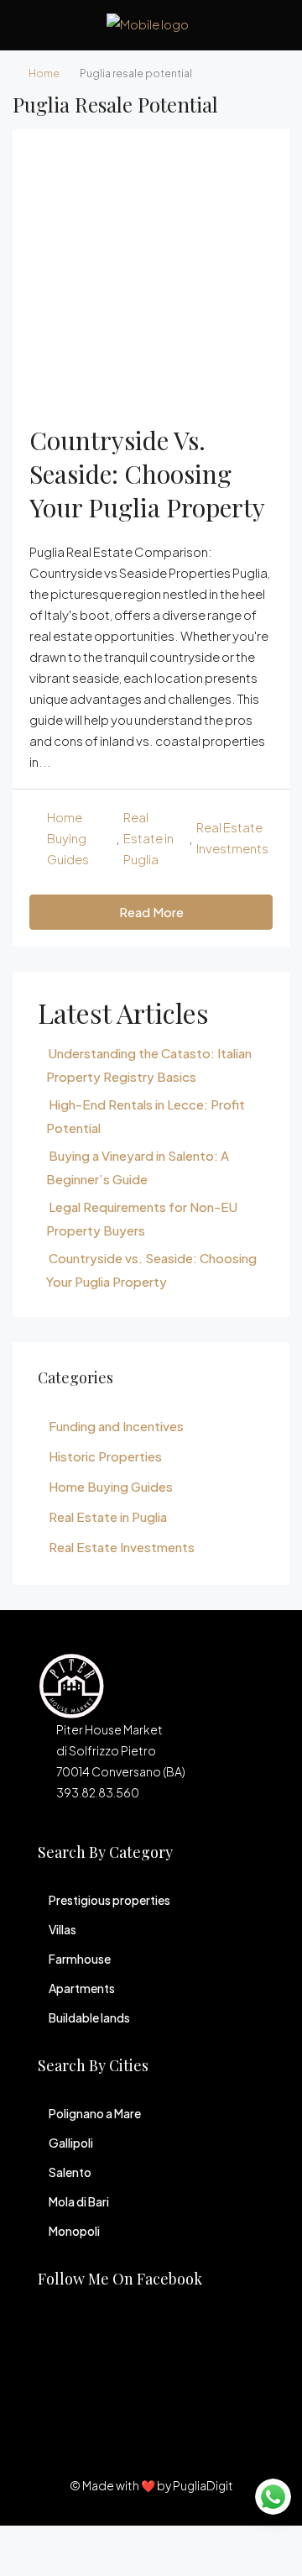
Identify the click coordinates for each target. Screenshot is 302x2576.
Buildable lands (89, 2017)
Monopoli (74, 2231)
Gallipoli (71, 2143)
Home (44, 73)
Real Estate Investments (232, 837)
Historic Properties (105, 1456)
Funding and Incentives (116, 1426)
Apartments (82, 1988)
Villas (62, 1929)
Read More (151, 912)
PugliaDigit (203, 2485)
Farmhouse (80, 1959)
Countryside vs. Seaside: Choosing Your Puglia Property (147, 474)
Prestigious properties (109, 1900)
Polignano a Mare (95, 2113)
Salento (70, 2172)
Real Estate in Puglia (148, 838)
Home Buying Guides (68, 838)
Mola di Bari (79, 2201)
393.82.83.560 (98, 1792)
